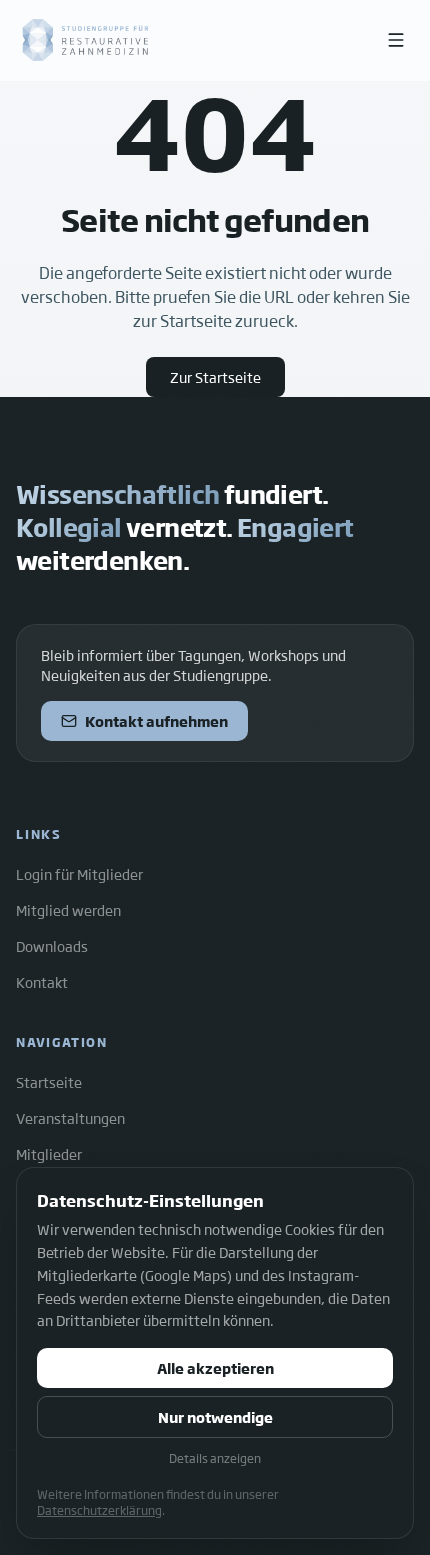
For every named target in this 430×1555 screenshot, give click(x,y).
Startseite (49, 1082)
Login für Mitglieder (79, 874)
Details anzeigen (215, 1458)
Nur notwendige (215, 1417)
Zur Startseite (215, 377)
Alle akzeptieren (215, 1368)
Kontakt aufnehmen (156, 721)
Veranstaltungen (70, 1118)
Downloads (52, 946)
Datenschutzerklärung (99, 1510)
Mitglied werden (68, 910)
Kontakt (42, 982)
